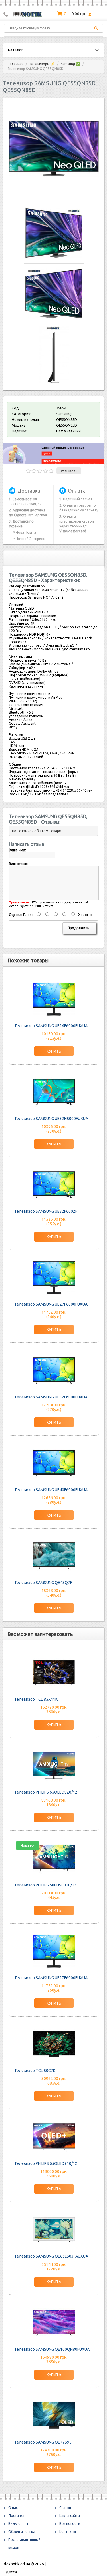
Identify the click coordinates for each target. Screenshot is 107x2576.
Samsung (64, 414)
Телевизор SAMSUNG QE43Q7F (43, 1583)
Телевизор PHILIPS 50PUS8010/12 (45, 1885)
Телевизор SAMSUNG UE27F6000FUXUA (51, 1304)
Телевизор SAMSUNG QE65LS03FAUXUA (51, 2256)
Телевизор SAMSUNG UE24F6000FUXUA (51, 1026)
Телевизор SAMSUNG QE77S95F (44, 2442)
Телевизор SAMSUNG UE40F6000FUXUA (51, 1490)
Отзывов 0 (69, 471)
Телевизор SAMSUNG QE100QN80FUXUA (52, 2349)
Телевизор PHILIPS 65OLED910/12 (46, 2163)
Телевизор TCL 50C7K (35, 2071)
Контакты (68, 2532)
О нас (13, 2508)
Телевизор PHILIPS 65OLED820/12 (46, 1792)
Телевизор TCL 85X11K (36, 1699)
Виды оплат (18, 2524)
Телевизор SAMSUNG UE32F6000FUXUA (51, 1397)
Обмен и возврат (23, 2532)
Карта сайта (70, 2516)
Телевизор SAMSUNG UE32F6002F (46, 1211)
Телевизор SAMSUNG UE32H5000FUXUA (51, 1119)
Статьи (65, 2508)
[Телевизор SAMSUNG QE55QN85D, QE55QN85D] (54, 192)
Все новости (70, 2524)
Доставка (16, 2516)
